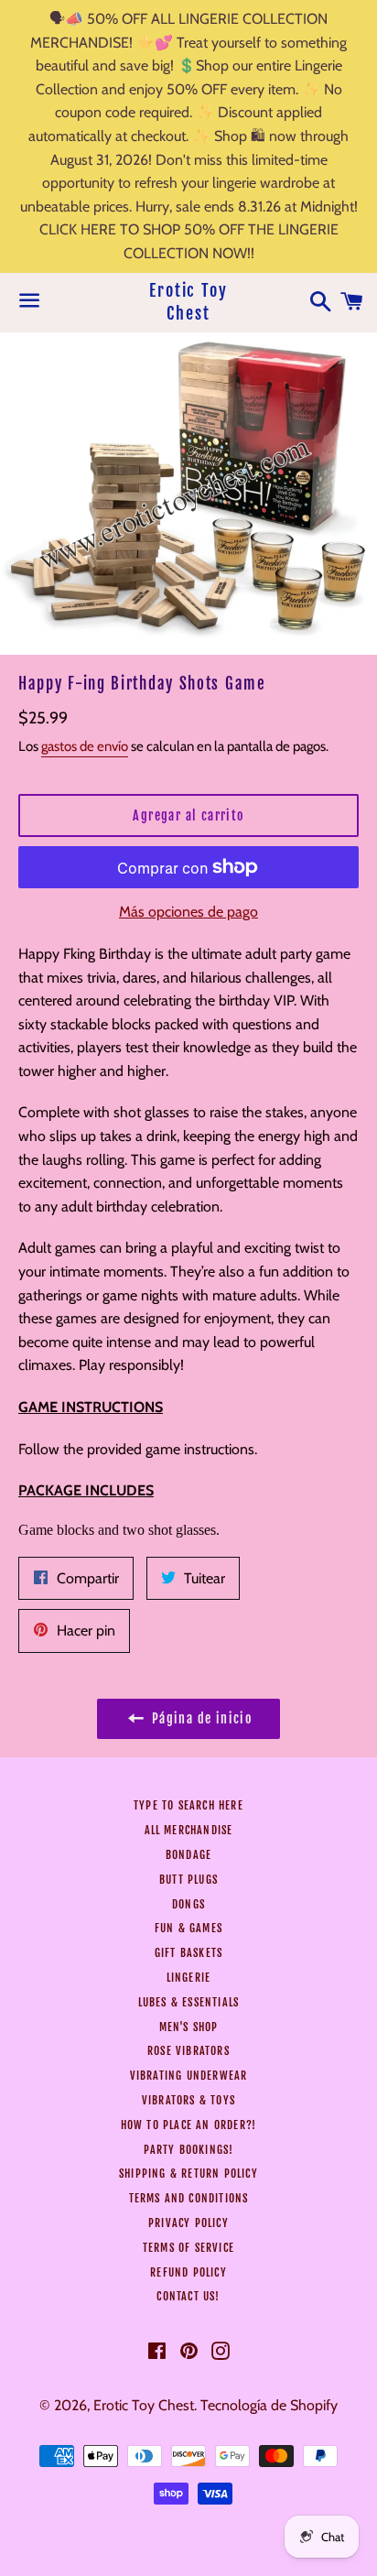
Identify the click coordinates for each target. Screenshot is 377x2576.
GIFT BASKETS (188, 1953)
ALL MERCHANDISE (189, 1830)
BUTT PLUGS (188, 1880)
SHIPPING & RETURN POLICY (188, 2174)
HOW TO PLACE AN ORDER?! (189, 2125)
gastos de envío (85, 746)
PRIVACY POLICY (188, 2223)
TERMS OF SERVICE (188, 2248)
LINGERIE (189, 1978)
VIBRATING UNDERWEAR (189, 2076)
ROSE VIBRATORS (188, 2051)
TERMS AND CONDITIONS (189, 2198)
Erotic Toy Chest (188, 302)
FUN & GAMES (188, 1928)
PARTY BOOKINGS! (189, 2150)
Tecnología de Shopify (269, 2405)
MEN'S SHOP (189, 2027)
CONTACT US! (188, 2296)
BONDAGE (188, 1855)
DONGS (188, 1904)
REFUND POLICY (188, 2272)
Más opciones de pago (188, 912)
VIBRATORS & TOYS (188, 2100)
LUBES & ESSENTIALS (189, 2002)
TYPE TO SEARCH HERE (188, 1805)
